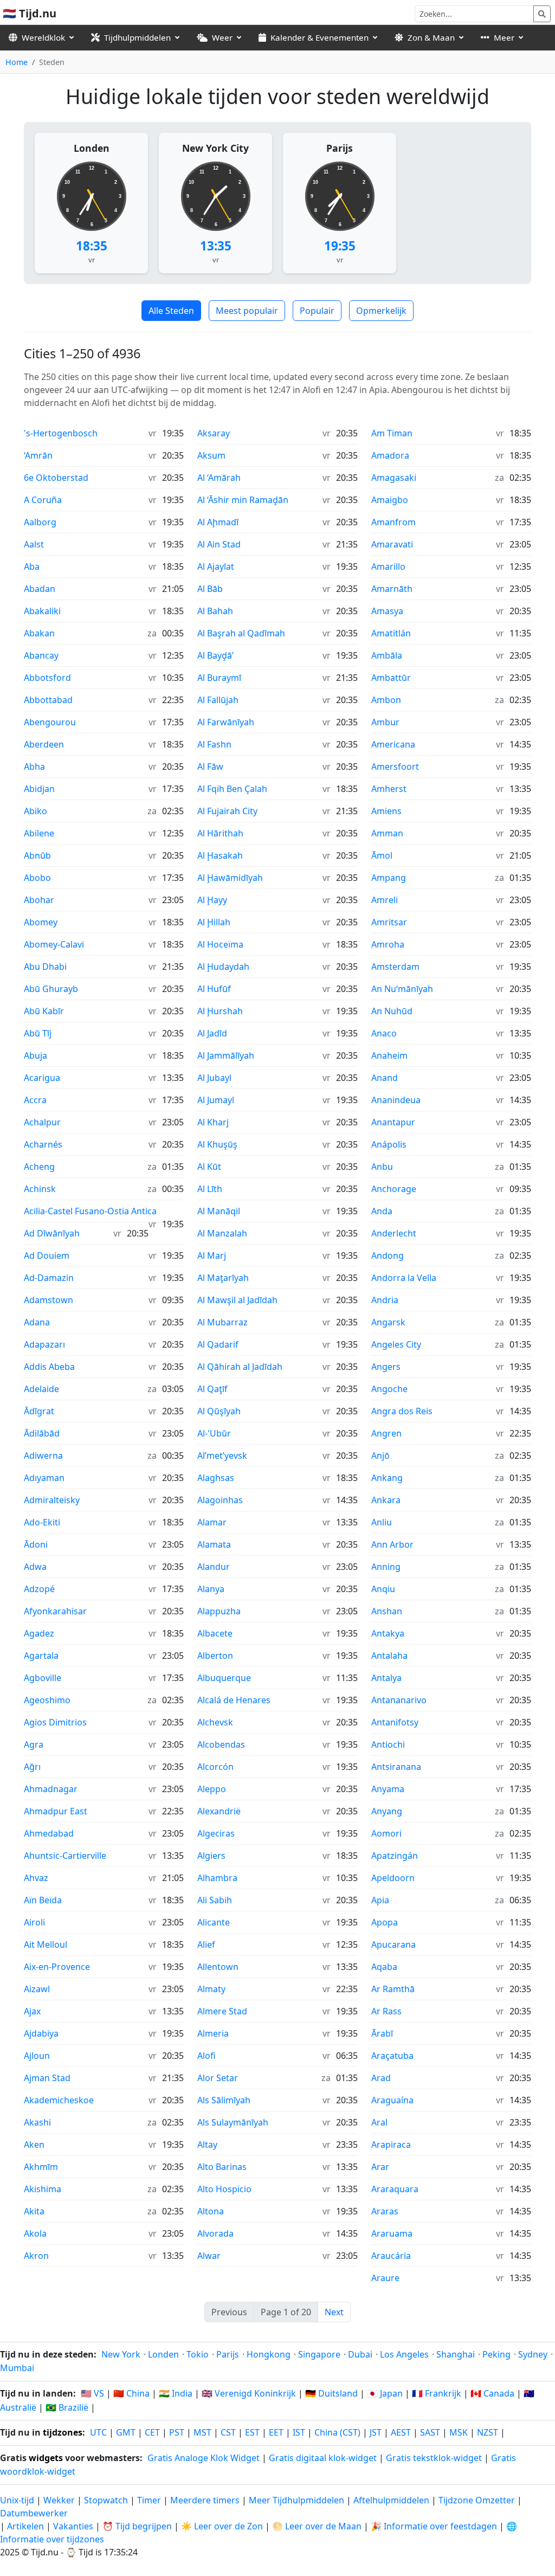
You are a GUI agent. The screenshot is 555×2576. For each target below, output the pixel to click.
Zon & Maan (431, 37)
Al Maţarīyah (223, 1278)
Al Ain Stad (219, 544)
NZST (488, 2432)
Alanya (211, 1589)
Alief (206, 1944)
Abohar (39, 900)
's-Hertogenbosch (61, 433)
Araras (385, 2211)
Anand (385, 1078)
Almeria (213, 2033)
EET (276, 2432)
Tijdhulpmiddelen (137, 37)
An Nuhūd (392, 1011)
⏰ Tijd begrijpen (137, 2526)
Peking (496, 2354)
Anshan (387, 1611)
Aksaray (214, 433)
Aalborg (40, 522)
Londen (92, 148)
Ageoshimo (47, 1700)
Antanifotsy (395, 1722)
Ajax (32, 2011)
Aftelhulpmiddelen (392, 2500)
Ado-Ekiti (42, 1522)
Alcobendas (221, 1744)
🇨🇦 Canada (492, 2393)
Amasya (387, 611)
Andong (388, 1255)
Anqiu (383, 1589)
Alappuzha (219, 1611)
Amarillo (388, 566)
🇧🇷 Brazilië (67, 2407)
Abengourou (50, 722)
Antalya (386, 1678)
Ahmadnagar (51, 1789)
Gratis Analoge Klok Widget (204, 2458)
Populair (317, 311)
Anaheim (389, 1055)
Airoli (34, 1922)
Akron (36, 2256)
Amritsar (389, 922)
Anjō (380, 1456)
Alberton (215, 1656)
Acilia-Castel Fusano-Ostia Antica (90, 1211)
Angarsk (388, 1322)
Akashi (37, 2122)
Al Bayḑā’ (215, 655)
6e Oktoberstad (56, 478)
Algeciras (216, 1833)
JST (376, 2432)
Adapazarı (44, 1344)
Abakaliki (42, 611)
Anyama (388, 1789)
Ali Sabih (215, 1900)
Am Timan (392, 433)
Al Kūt (209, 1167)
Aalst (34, 544)
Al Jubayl (214, 1078)
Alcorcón (215, 1767)
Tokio (198, 2354)
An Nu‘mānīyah (402, 989)
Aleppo (212, 1789)
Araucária (391, 2256)
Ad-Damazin (49, 1278)
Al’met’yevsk (222, 1456)
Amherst (389, 789)
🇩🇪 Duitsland (331, 2393)
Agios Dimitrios (55, 1722)
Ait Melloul (46, 1944)
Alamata (214, 1544)
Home (17, 62)
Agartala (41, 1656)
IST (299, 2432)
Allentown (218, 1967)
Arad (381, 2078)
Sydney (533, 2354)
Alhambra (217, 1878)
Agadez (39, 1633)
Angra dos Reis (402, 1411)
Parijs (340, 148)
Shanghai (456, 2354)
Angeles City (396, 1344)
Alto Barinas (222, 2167)
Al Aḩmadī (218, 522)
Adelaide (41, 1389)
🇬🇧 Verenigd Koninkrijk (249, 2393)
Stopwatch (106, 2500)
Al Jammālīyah (226, 1055)
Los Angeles (404, 2354)
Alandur (214, 1567)
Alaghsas (216, 1478)
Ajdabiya (41, 2033)
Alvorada (215, 2233)
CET (152, 2432)
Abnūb (37, 855)
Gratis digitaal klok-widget (323, 2458)
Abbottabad (48, 700)
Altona (211, 2211)
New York (121, 2354)
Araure (385, 2278)
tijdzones (63, 2432)
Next (334, 2312)
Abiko (36, 811)
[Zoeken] (542, 14)
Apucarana (393, 1944)
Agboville (43, 1678)
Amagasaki (394, 478)
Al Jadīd (212, 1033)
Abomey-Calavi (54, 944)
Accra (35, 1100)
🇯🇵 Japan (385, 2393)
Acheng (39, 1167)
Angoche (389, 1389)
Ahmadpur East (56, 1811)
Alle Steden (171, 311)
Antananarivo (399, 1700)
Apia (380, 1900)
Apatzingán (395, 1856)
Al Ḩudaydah (223, 967)
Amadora (390, 455)
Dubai (360, 2354)
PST (177, 2432)
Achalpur (42, 1122)
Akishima (43, 2189)
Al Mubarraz (222, 1322)
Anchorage (394, 1189)
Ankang (387, 1478)
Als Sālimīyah (224, 2100)
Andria (385, 1300)
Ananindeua (396, 1100)
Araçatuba (392, 2056)
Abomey (41, 922)
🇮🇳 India (176, 2393)
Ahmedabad (49, 1833)
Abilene (39, 833)
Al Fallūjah (218, 700)
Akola (35, 2233)
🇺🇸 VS (92, 2393)
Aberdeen (44, 744)
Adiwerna (43, 1456)
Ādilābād (42, 1433)
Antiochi (388, 1744)
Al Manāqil (219, 1211)
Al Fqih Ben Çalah (232, 789)
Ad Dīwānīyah (52, 1233)
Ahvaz (36, 1878)
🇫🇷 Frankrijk (437, 2393)
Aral (379, 2122)
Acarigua (42, 1078)
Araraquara (395, 2189)
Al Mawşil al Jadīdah (237, 1300)
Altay (207, 2144)
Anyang (387, 1811)
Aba (32, 566)
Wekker (59, 2500)
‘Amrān (38, 455)
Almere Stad (222, 2011)
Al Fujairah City (227, 811)
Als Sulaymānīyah (233, 2122)
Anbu (382, 1167)
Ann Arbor (392, 1544)
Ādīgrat (39, 1411)
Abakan (39, 633)
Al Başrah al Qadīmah (241, 633)
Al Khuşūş (217, 1144)
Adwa (35, 1567)
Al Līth (210, 1189)
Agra (34, 1744)
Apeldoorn (393, 1878)
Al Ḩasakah (220, 855)
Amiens (386, 811)
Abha (34, 767)
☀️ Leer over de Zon (222, 2526)
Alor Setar (218, 2078)
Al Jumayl (216, 1100)
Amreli (385, 900)
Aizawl (37, 1989)
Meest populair (247, 311)
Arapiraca (391, 2144)
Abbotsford (47, 678)
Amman (387, 833)
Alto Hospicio (224, 2189)
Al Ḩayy (212, 900)
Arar (380, 2167)
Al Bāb (210, 589)
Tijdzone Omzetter (478, 2500)
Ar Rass (386, 2011)
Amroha (388, 944)
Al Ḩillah (214, 922)
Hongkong (269, 2354)
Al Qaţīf (212, 1389)
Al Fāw (210, 767)
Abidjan (39, 789)
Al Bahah (215, 611)
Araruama (392, 2233)
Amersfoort (395, 767)
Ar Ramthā (393, 1989)
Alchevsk (215, 1722)
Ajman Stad (47, 2078)
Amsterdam (395, 967)
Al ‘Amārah (219, 478)
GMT (126, 2432)
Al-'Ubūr (214, 1433)
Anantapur (393, 1122)
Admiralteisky (52, 1500)
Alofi (206, 2056)
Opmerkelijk (381, 311)
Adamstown (49, 1300)
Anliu (382, 1522)
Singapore (319, 2354)
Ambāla (387, 655)
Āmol (382, 855)
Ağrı (32, 1767)
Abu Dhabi (45, 967)
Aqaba (384, 1967)
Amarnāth (392, 589)
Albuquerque (224, 1678)
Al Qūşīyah (219, 1411)
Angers (386, 1367)
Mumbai (17, 2368)
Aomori (386, 1833)
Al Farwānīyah (226, 722)
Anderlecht (394, 1233)
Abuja (36, 1055)
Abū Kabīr (44, 1011)
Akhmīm (41, 2167)
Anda (382, 1211)
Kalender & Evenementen (320, 37)
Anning (386, 1567)
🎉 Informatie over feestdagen (434, 2526)
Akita (34, 2211)
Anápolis (389, 1144)
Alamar (212, 1522)
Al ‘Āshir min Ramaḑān (243, 500)
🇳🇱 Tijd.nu (30, 13)
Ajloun (37, 2056)
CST (228, 2432)
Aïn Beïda (43, 1900)
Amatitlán (391, 633)
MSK (459, 2432)
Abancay (41, 655)
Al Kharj (213, 1122)
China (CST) (337, 2432)
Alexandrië (219, 1811)
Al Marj (212, 1255)
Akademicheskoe (59, 2100)
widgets (46, 2458)
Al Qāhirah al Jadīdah (240, 1367)
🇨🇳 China (131, 2393)
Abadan (40, 589)
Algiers (211, 1856)
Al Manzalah (222, 1233)
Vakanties (73, 2526)
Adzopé (39, 1589)
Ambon (386, 700)
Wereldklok (43, 37)
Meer (504, 37)
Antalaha (389, 1656)
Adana (37, 1322)
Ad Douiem (47, 1255)
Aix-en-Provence (57, 1967)
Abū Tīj (38, 1033)
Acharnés (43, 1144)
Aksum (211, 455)
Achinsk (40, 1189)
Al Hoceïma (220, 944)
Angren (386, 1433)
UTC (98, 2432)
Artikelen (25, 2526)
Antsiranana (396, 1767)
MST (202, 2432)
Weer (222, 37)
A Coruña (43, 500)
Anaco (384, 1033)
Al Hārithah (220, 833)
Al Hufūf (214, 989)
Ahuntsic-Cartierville (65, 1856)
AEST (401, 2432)
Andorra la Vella (404, 1278)
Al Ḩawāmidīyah (230, 878)
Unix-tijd (17, 2500)
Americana (393, 744)
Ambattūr (391, 678)
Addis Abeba (49, 1367)
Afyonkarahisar (55, 1611)
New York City (215, 148)
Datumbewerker (34, 2513)
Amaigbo (390, 500)
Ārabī (382, 2033)
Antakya (388, 1633)
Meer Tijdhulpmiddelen (298, 2500)
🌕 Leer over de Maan (317, 2526)
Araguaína (392, 2100)
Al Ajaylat (216, 566)
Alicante (214, 1922)
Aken (34, 2144)
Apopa (385, 1922)
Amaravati (392, 544)
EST (252, 2432)
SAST (430, 2432)
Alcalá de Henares (234, 1700)
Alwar (209, 2256)
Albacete (215, 1633)
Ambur (385, 722)
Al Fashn (214, 744)
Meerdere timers (205, 2500)
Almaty (211, 1989)
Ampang (389, 878)
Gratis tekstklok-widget (434, 2458)
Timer (149, 2500)
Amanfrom (393, 522)
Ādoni (36, 1544)
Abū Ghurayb (51, 989)
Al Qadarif (218, 1344)
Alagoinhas (220, 1500)
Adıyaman (44, 1478)
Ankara (386, 1500)
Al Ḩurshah (220, 1011)
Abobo (37, 878)
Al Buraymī (219, 678)
